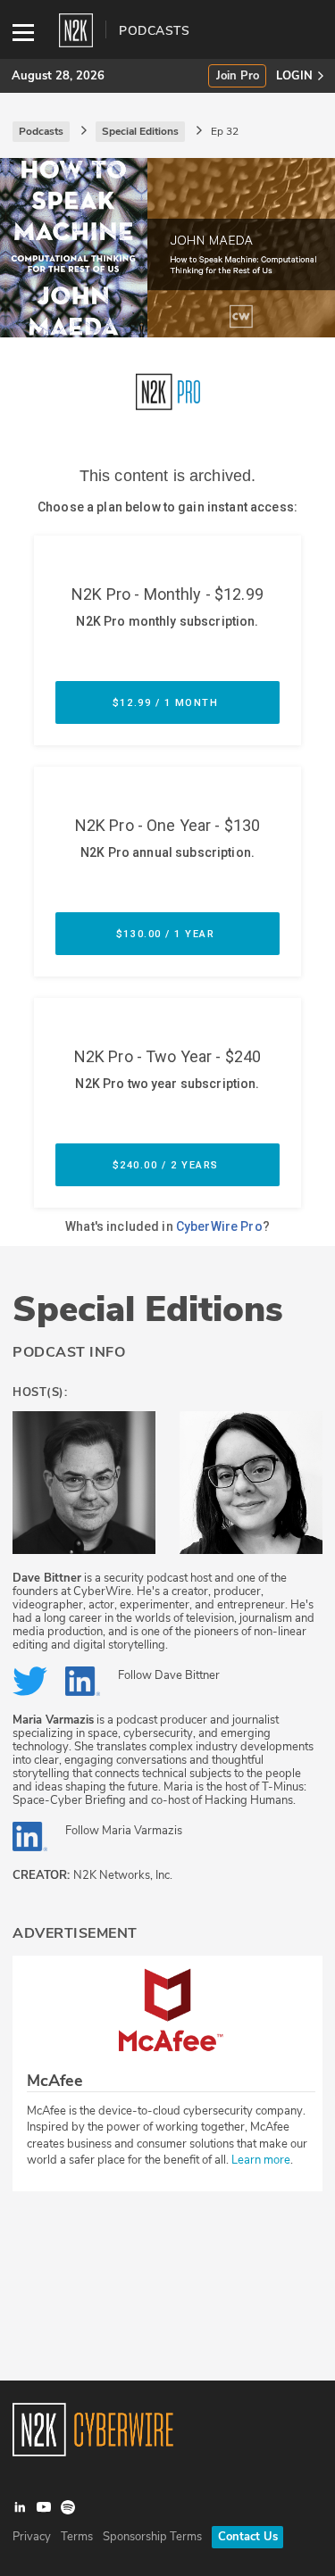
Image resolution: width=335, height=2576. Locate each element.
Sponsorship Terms (152, 2537)
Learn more (261, 2160)
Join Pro (238, 76)
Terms (77, 2537)
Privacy (32, 2537)
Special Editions (148, 1309)
